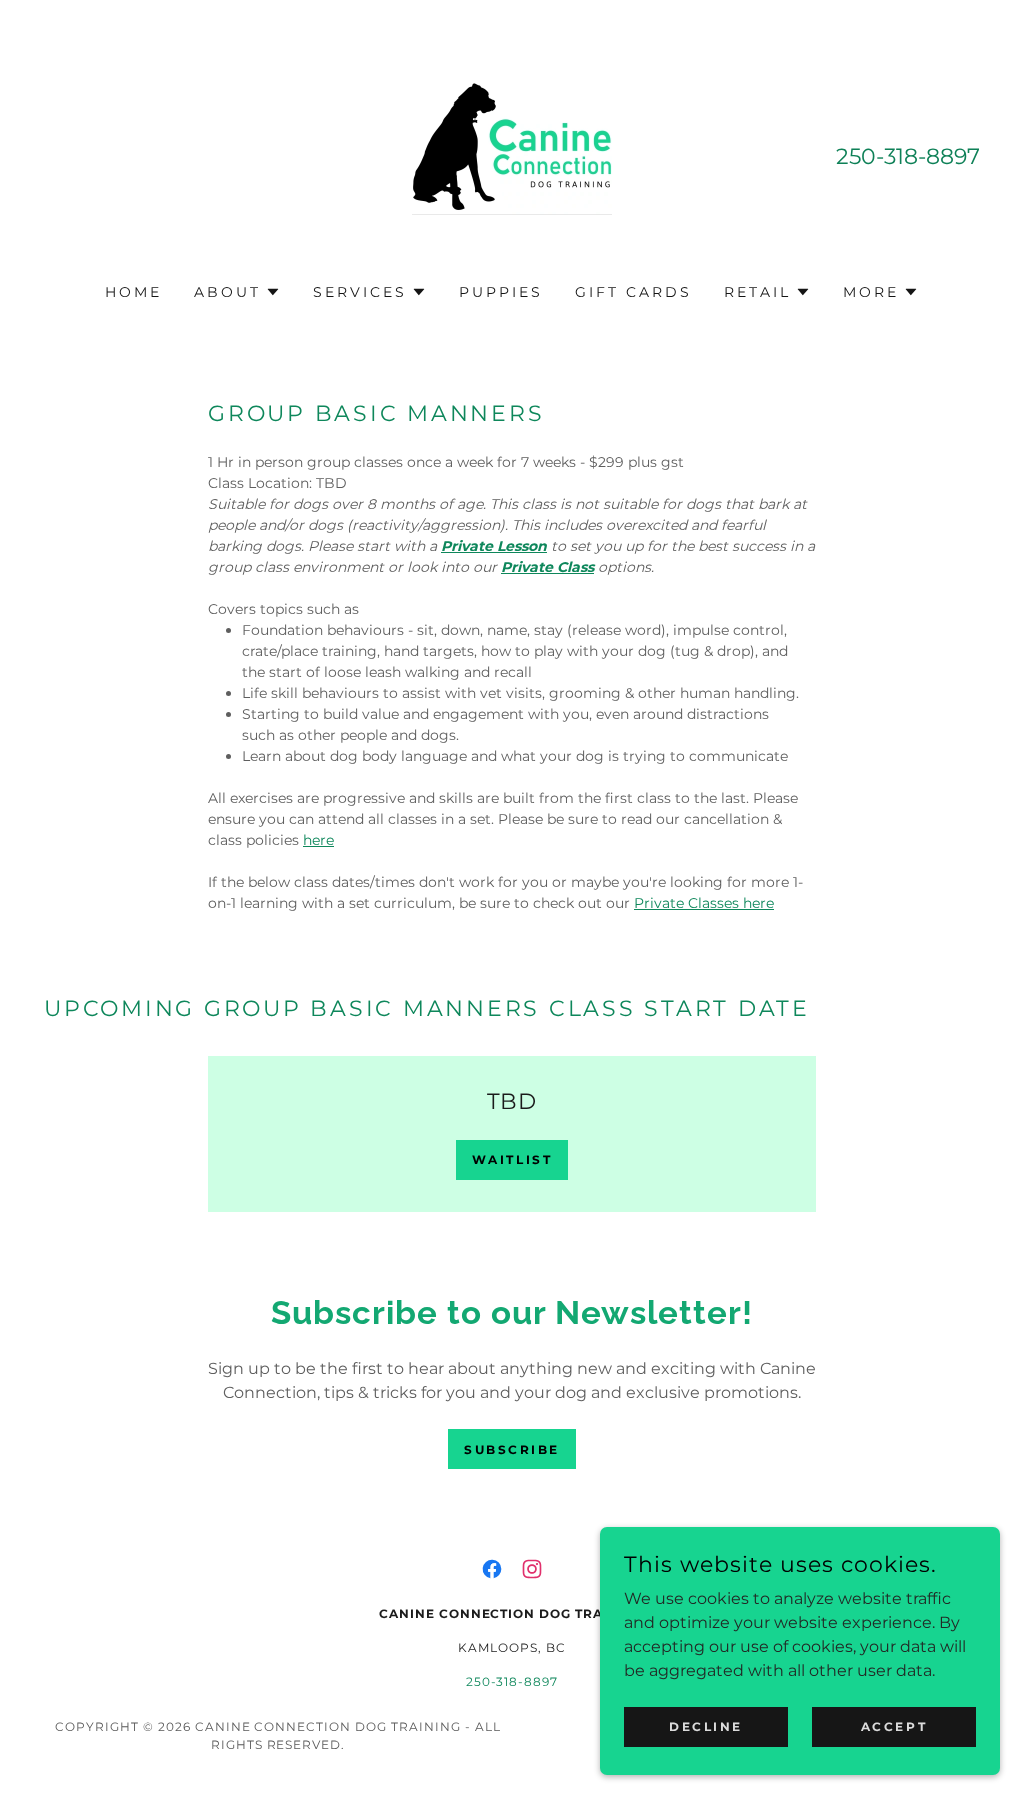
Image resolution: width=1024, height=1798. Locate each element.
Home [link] (133, 292)
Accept (894, 1726)
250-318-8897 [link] (908, 156)
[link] (512, 154)
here (318, 840)
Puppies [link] (501, 292)
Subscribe (512, 1449)
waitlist (512, 1159)
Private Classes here (704, 903)
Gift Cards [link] (633, 292)
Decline (706, 1726)
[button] (237, 292)
